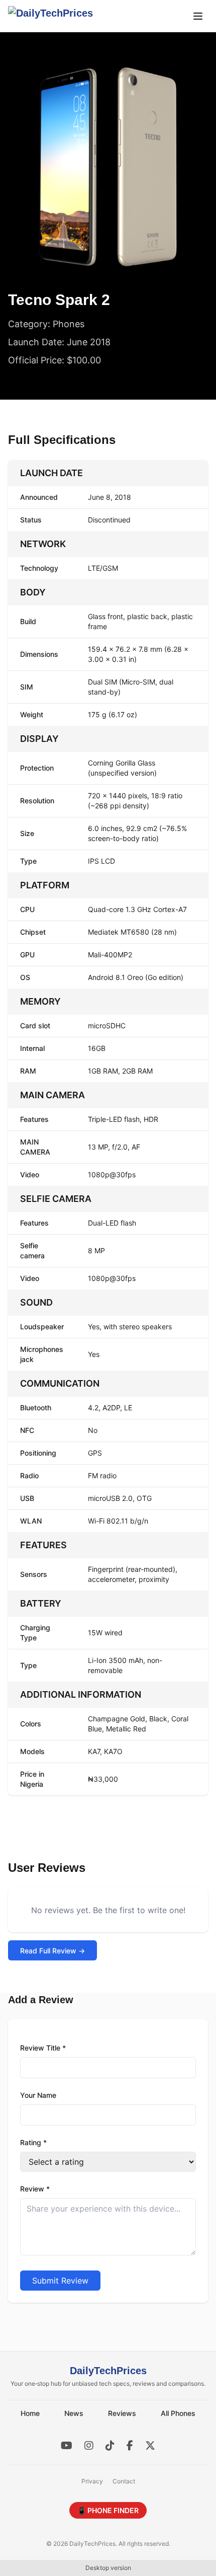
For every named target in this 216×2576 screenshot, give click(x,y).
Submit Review (60, 2281)
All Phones (178, 2413)
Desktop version (108, 2568)
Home (30, 2413)
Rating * (33, 2142)
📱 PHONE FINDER (108, 2510)
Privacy (92, 2481)
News (74, 2413)
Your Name (38, 2095)
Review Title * (43, 2048)
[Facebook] (130, 2446)
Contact (124, 2481)
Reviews (122, 2413)
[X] (150, 2446)
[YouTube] (67, 2446)
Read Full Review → (52, 1951)
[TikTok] (110, 2446)
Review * (35, 2189)
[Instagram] (89, 2446)
